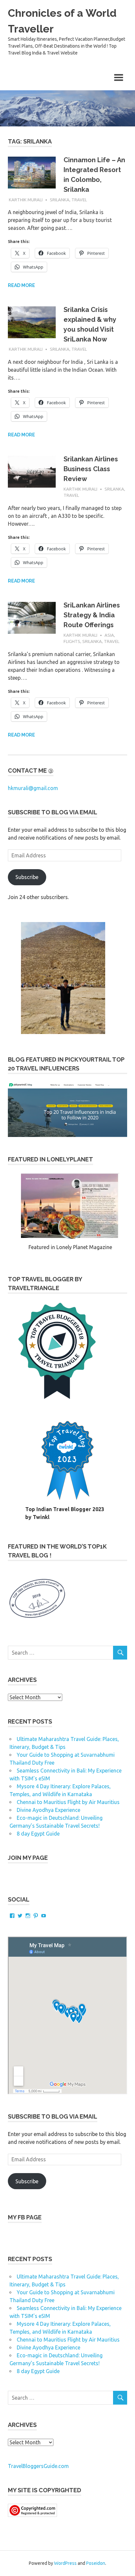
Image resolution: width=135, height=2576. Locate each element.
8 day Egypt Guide (38, 1834)
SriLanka (60, 200)
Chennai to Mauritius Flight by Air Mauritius (68, 1802)
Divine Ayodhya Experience (48, 1810)
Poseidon (96, 2563)
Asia (109, 635)
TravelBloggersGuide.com (38, 2466)
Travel (79, 200)
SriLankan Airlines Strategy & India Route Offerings (92, 615)
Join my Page (28, 1858)
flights (72, 641)
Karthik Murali (26, 200)
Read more (21, 285)
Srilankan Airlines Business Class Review (91, 469)
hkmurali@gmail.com (33, 788)
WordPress (65, 2563)
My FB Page (25, 2217)
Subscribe (27, 877)
